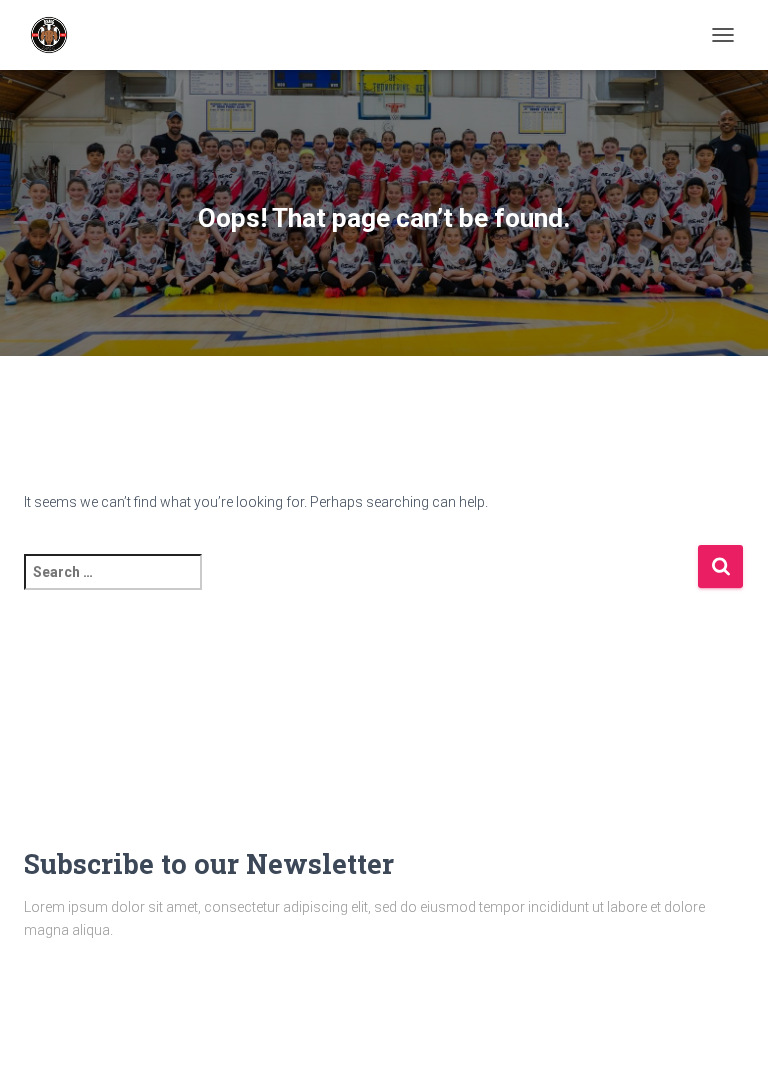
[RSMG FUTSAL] (56, 35)
